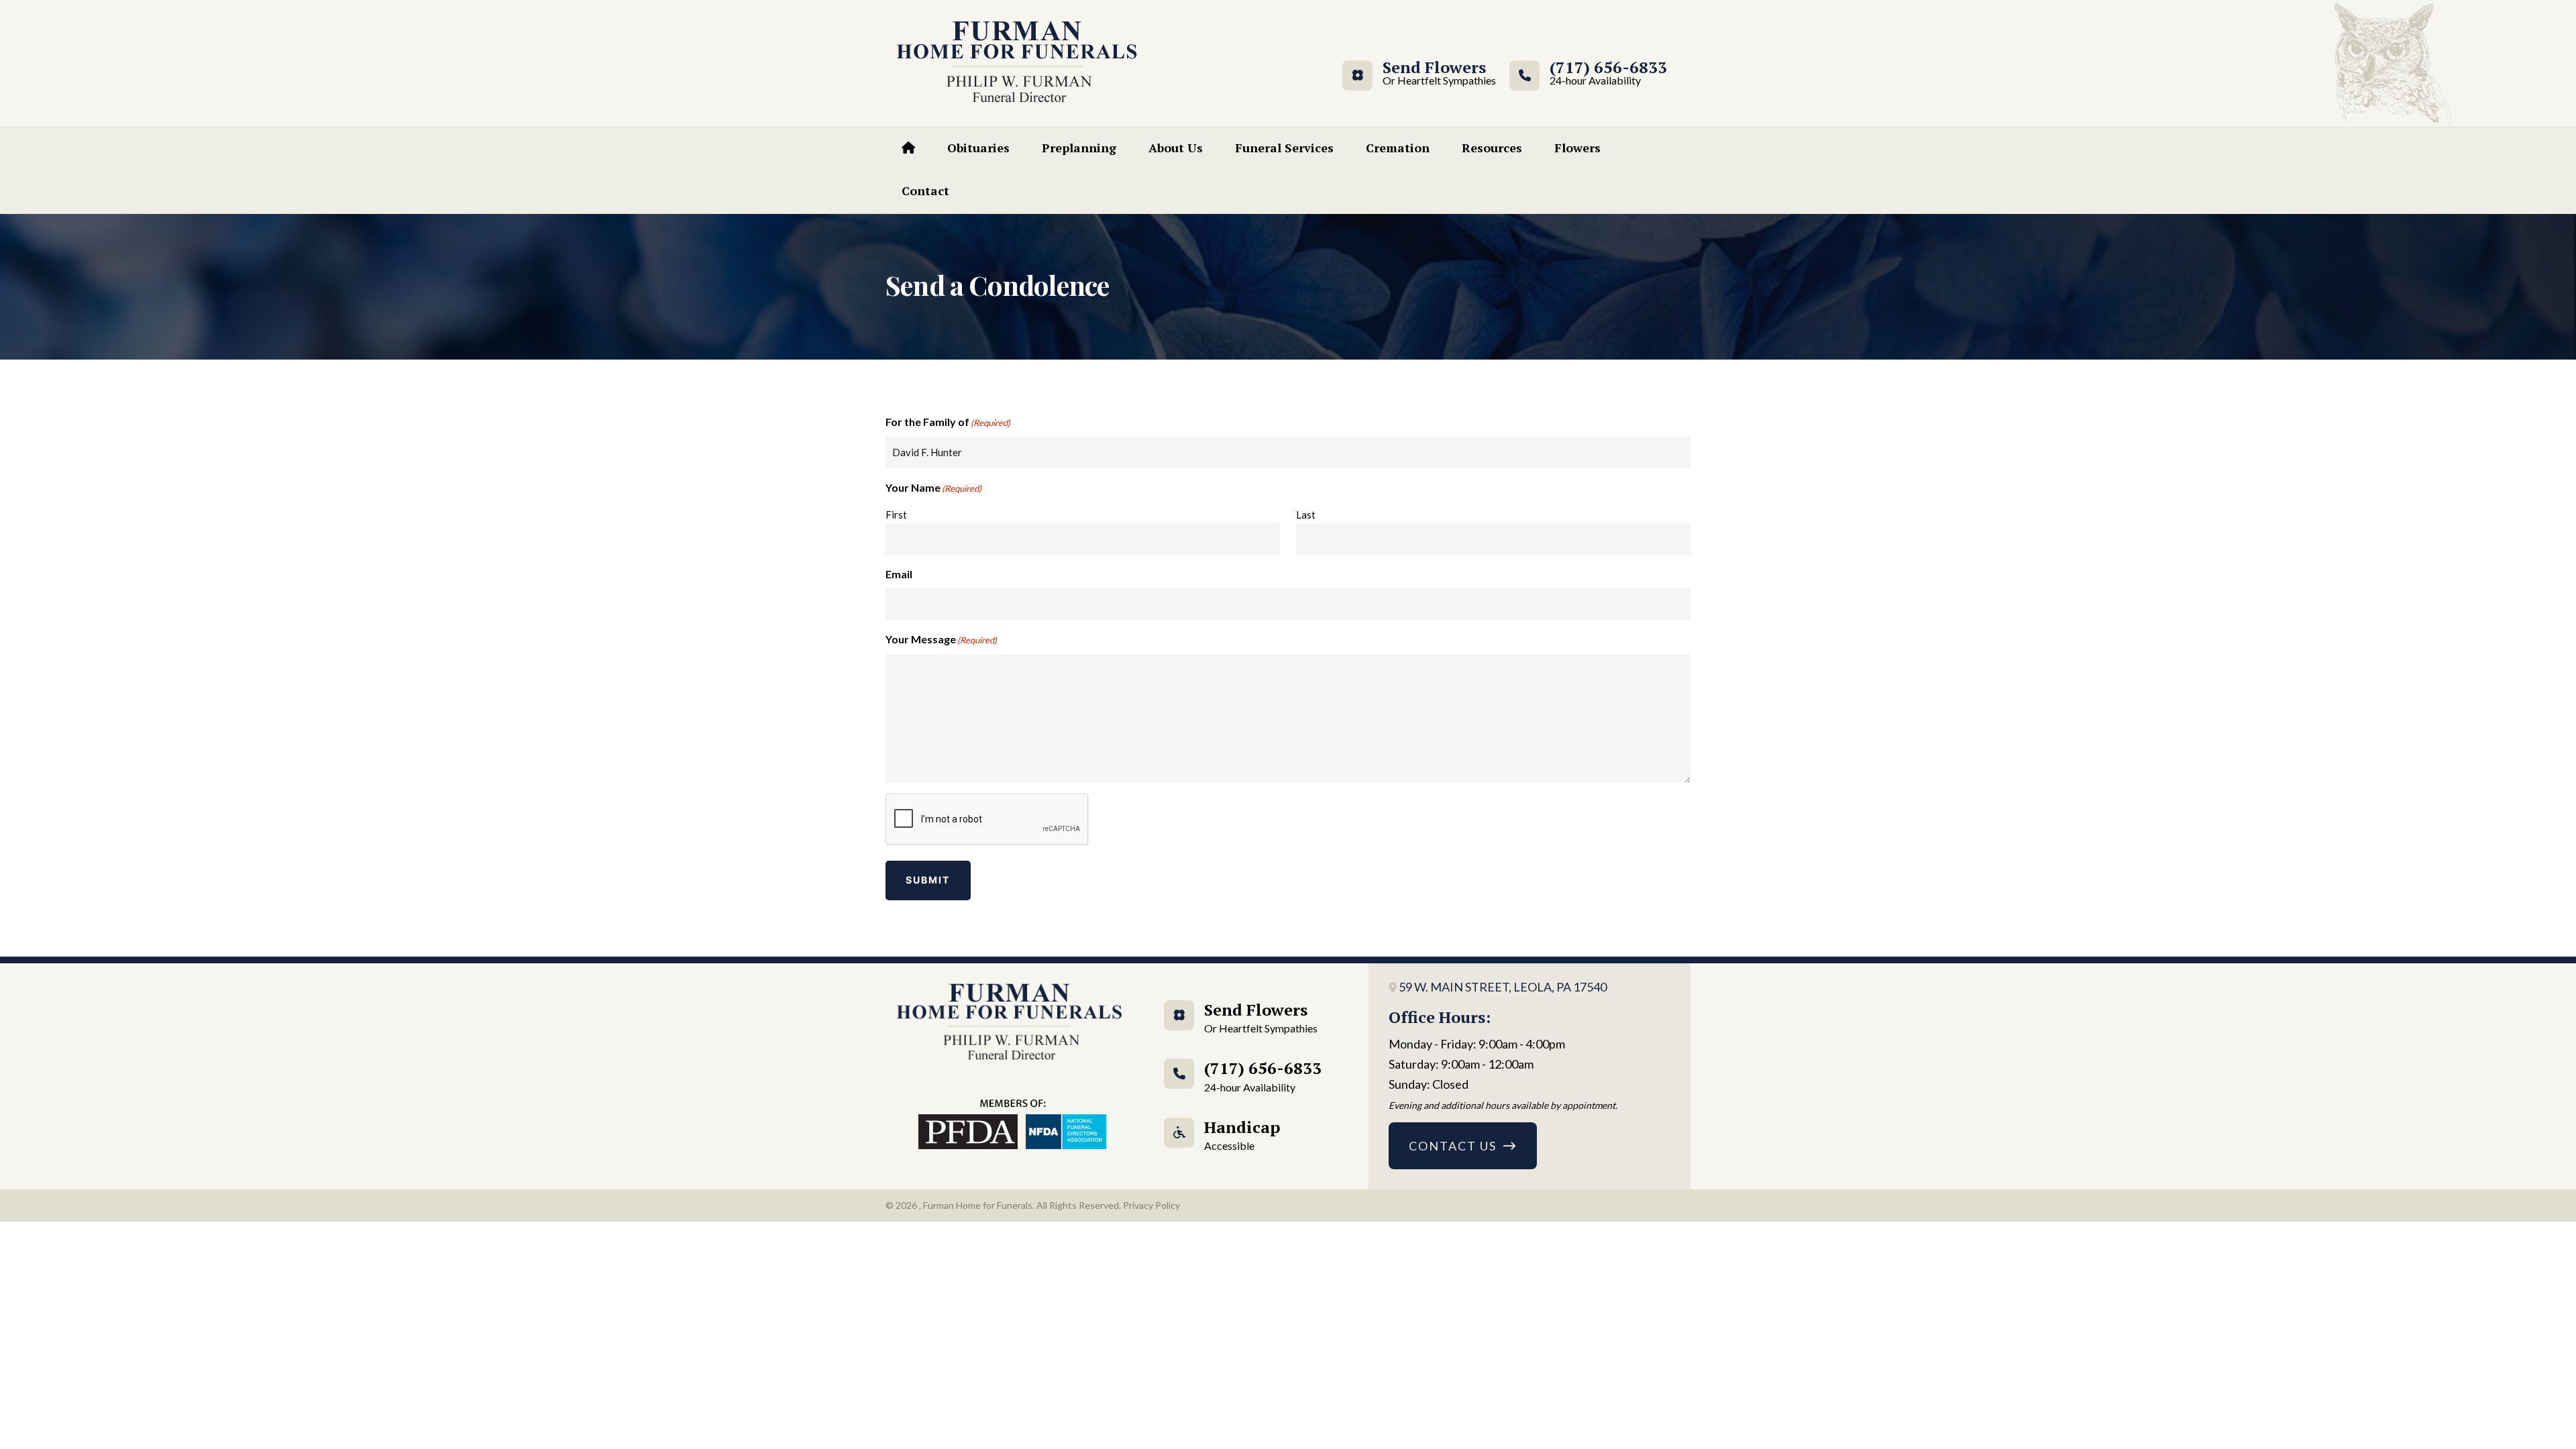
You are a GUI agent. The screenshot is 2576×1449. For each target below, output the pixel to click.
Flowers (1577, 148)
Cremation (1398, 148)
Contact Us (1453, 1146)
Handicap (1242, 1134)
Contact (925, 191)
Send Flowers (1434, 73)
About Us (1176, 148)
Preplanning (1079, 148)
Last (1306, 515)
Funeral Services (1284, 148)
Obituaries (978, 148)
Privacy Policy (1151, 1205)
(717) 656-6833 (1608, 73)
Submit (928, 880)
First (896, 515)
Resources (1492, 148)
